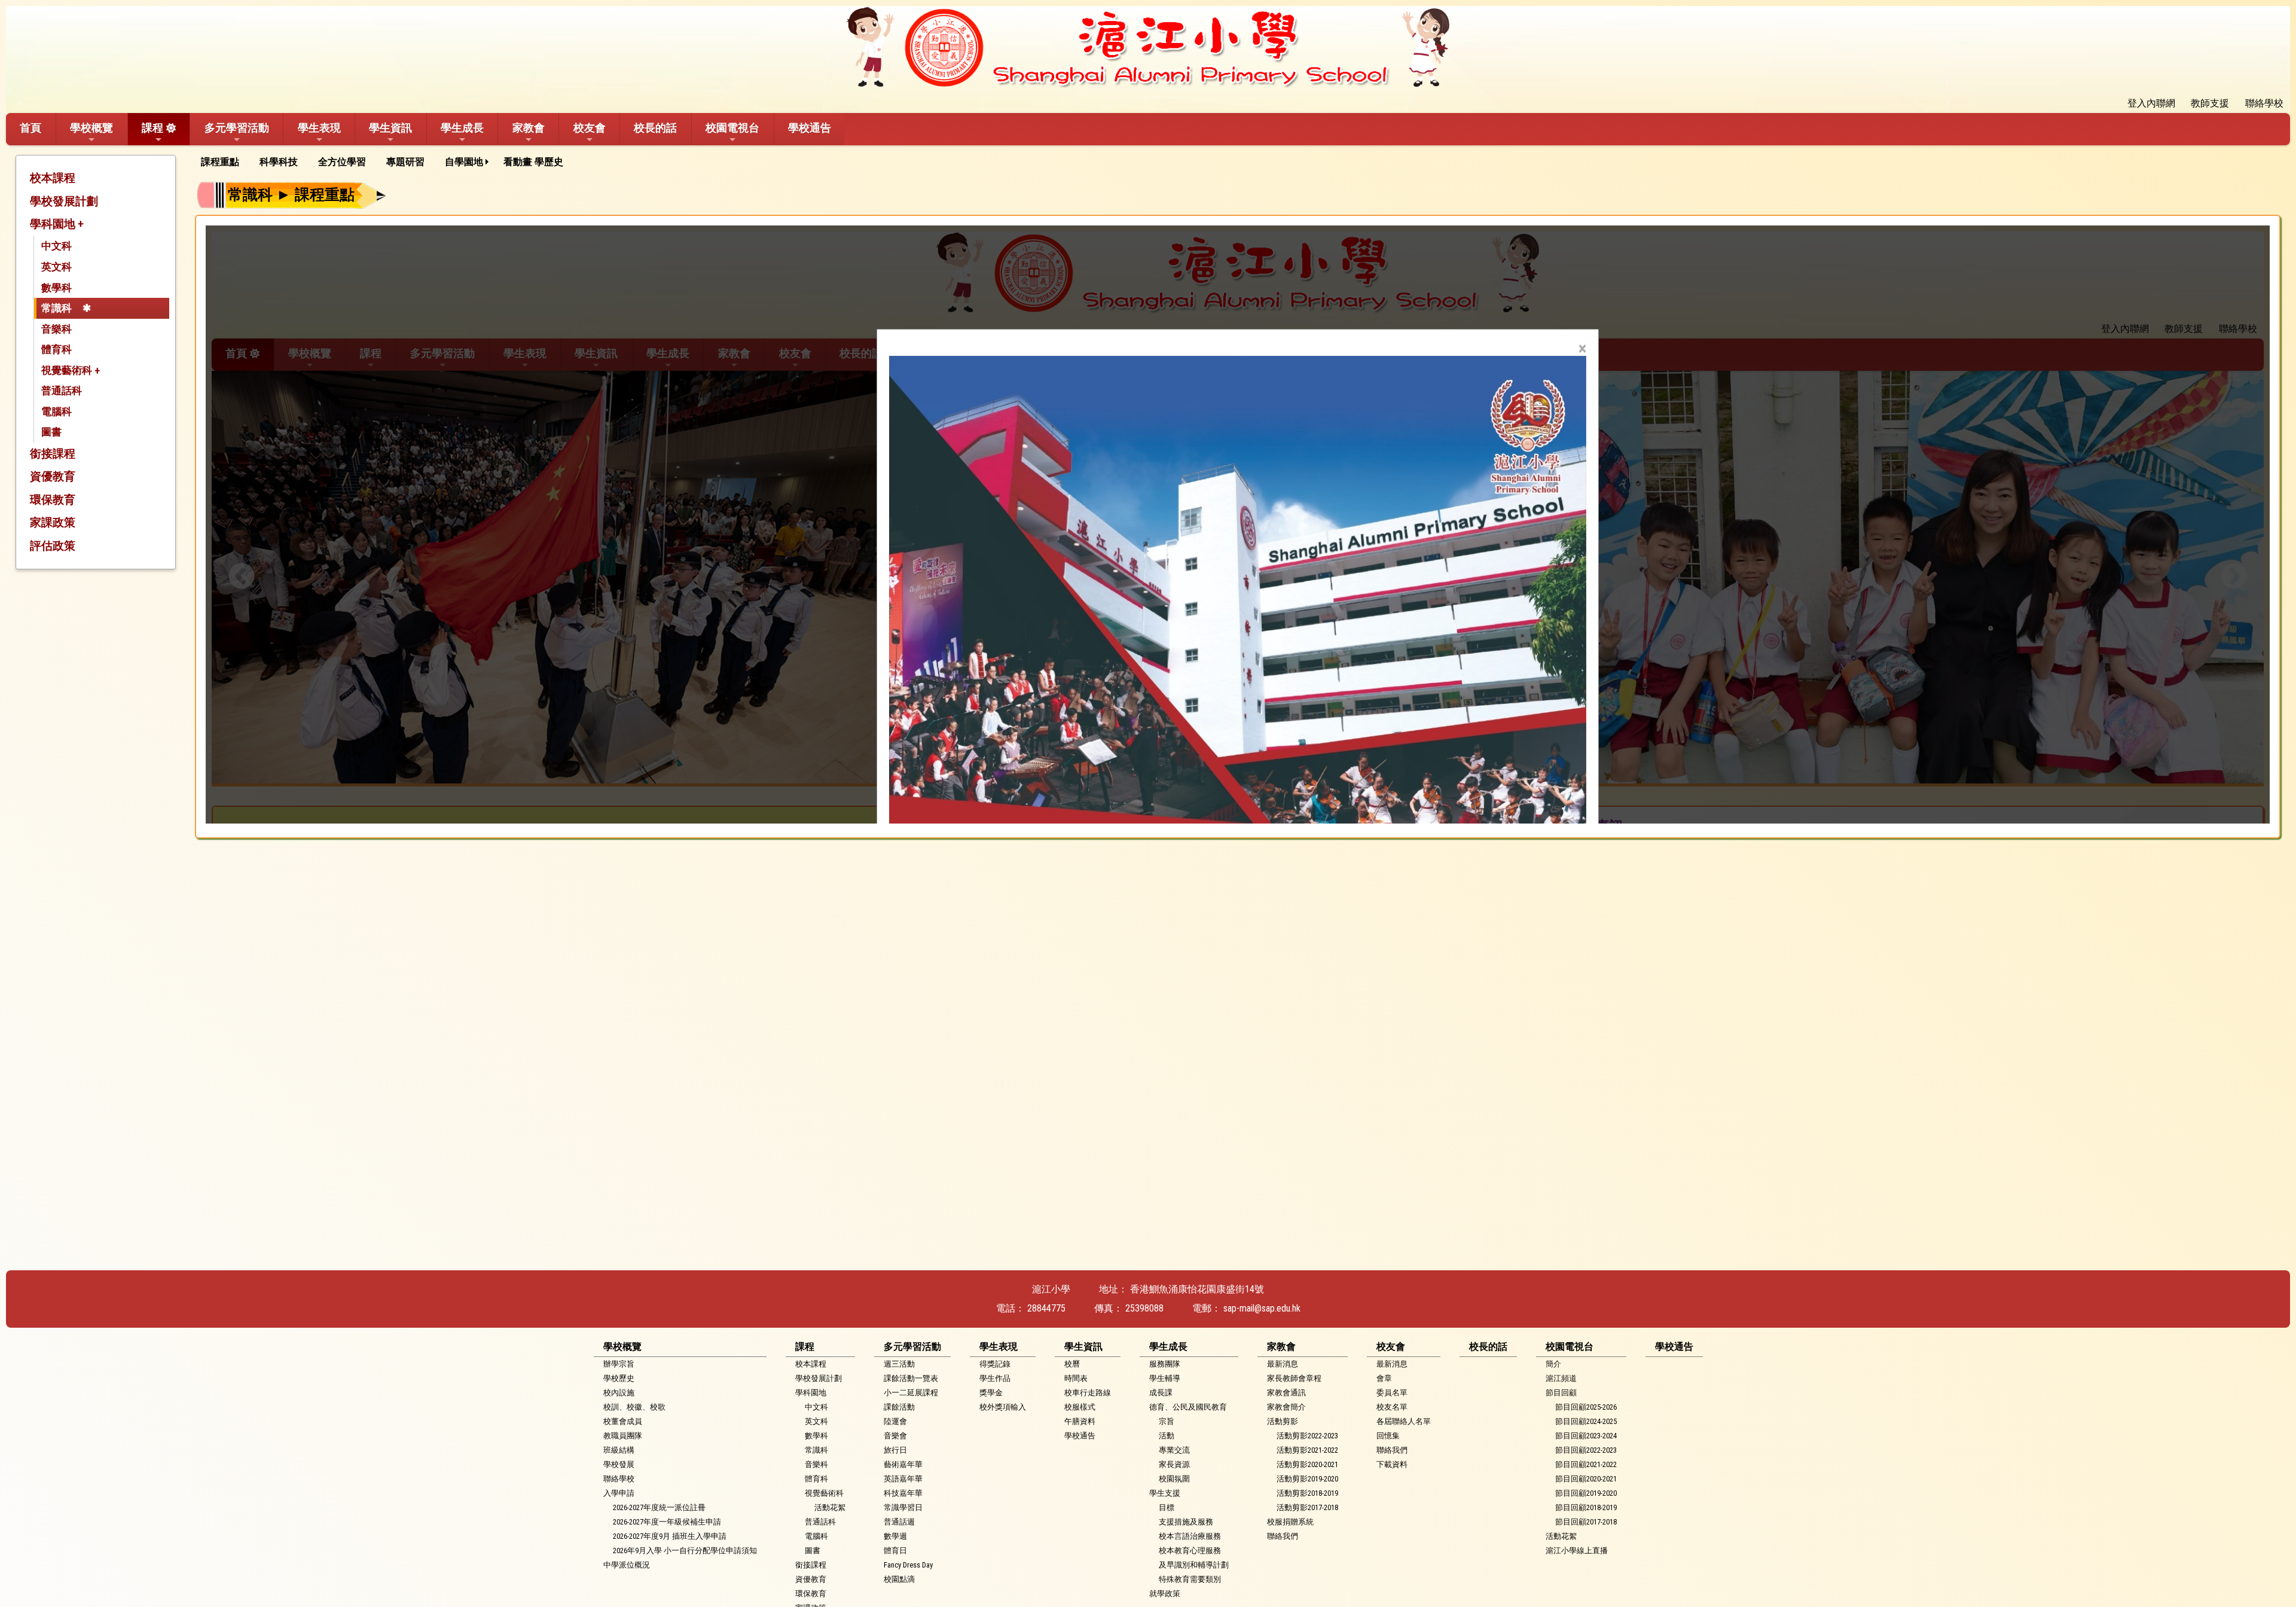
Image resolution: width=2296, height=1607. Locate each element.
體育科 (57, 349)
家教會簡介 (1286, 1407)
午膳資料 (1080, 1421)
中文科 (57, 246)
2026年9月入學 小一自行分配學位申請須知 (685, 1550)
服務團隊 (1165, 1364)
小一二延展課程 (911, 1393)
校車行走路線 (1088, 1393)
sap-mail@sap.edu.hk (1262, 1308)
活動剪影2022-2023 (1307, 1436)
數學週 (895, 1536)
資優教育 (53, 476)
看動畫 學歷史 (533, 162)
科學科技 (279, 162)
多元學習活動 (237, 128)
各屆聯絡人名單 (1404, 1421)
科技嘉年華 (903, 1493)
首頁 (30, 128)
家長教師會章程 (1294, 1378)
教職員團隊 (623, 1436)
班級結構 (619, 1450)
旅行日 (895, 1450)
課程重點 (220, 162)
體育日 (895, 1550)
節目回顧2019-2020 (1586, 1493)
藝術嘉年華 (903, 1464)
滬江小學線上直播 (1577, 1550)
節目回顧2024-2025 (1586, 1421)
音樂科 (57, 329)
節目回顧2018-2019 (1586, 1507)
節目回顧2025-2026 (1586, 1407)
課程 (152, 128)
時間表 (1076, 1378)
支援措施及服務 (1186, 1522)
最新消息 (1283, 1364)
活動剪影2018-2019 (1307, 1493)
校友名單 (1392, 1407)
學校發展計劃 (64, 201)
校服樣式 (1080, 1407)
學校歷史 (619, 1378)
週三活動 (899, 1364)
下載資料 (1392, 1464)
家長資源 (1174, 1464)
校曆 (1072, 1364)
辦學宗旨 (619, 1364)
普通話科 (62, 391)
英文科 (57, 267)
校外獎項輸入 (1003, 1407)
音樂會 (895, 1436)
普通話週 (899, 1522)
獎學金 (991, 1393)
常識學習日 (903, 1507)
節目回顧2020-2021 (1586, 1479)
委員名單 (1392, 1393)
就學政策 (1165, 1594)
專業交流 (1174, 1450)
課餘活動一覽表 (911, 1378)
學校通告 (810, 128)
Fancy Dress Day (908, 1565)
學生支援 (1165, 1493)
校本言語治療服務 (1190, 1536)
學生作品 (995, 1378)
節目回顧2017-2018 (1586, 1522)
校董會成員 (623, 1421)
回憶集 (1388, 1436)
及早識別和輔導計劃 (1194, 1565)
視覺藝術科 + (71, 370)
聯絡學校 (619, 1479)
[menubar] (386, 162)
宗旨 (1167, 1421)
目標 (1167, 1507)
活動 (1167, 1436)
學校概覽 (91, 128)
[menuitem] (224, 162)
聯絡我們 (1283, 1536)
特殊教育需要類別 (1190, 1579)
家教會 (529, 128)
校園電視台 (732, 128)
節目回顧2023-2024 (1586, 1436)
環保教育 (53, 500)
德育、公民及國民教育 (1188, 1407)
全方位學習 (342, 162)
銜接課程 (53, 454)
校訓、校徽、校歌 (634, 1407)
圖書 (51, 432)
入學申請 (619, 1493)
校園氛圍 (1174, 1479)
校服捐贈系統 (1290, 1522)
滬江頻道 (1561, 1378)
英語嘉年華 (903, 1479)
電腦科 (57, 411)
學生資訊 (390, 128)
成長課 (1161, 1393)
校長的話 (655, 128)
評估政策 (53, 546)
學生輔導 (1165, 1378)
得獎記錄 (995, 1364)
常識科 (57, 308)
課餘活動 (899, 1407)
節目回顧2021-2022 (1586, 1464)
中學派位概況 (627, 1565)
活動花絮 (830, 1507)
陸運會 (895, 1421)
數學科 (57, 288)
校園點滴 (899, 1579)
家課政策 (53, 522)
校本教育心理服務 (1190, 1550)
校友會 (590, 128)
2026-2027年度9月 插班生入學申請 (670, 1536)
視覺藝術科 (824, 1493)
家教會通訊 (1286, 1393)
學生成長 (462, 128)
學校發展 (619, 1464)
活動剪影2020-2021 (1307, 1464)
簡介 (1553, 1364)
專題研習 (405, 162)
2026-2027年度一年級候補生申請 (667, 1522)
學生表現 (319, 128)
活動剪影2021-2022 (1307, 1450)
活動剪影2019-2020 (1307, 1479)
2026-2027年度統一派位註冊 (659, 1507)
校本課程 (53, 178)
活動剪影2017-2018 (1307, 1507)
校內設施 (619, 1393)
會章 (1384, 1378)
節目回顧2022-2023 (1586, 1450)
